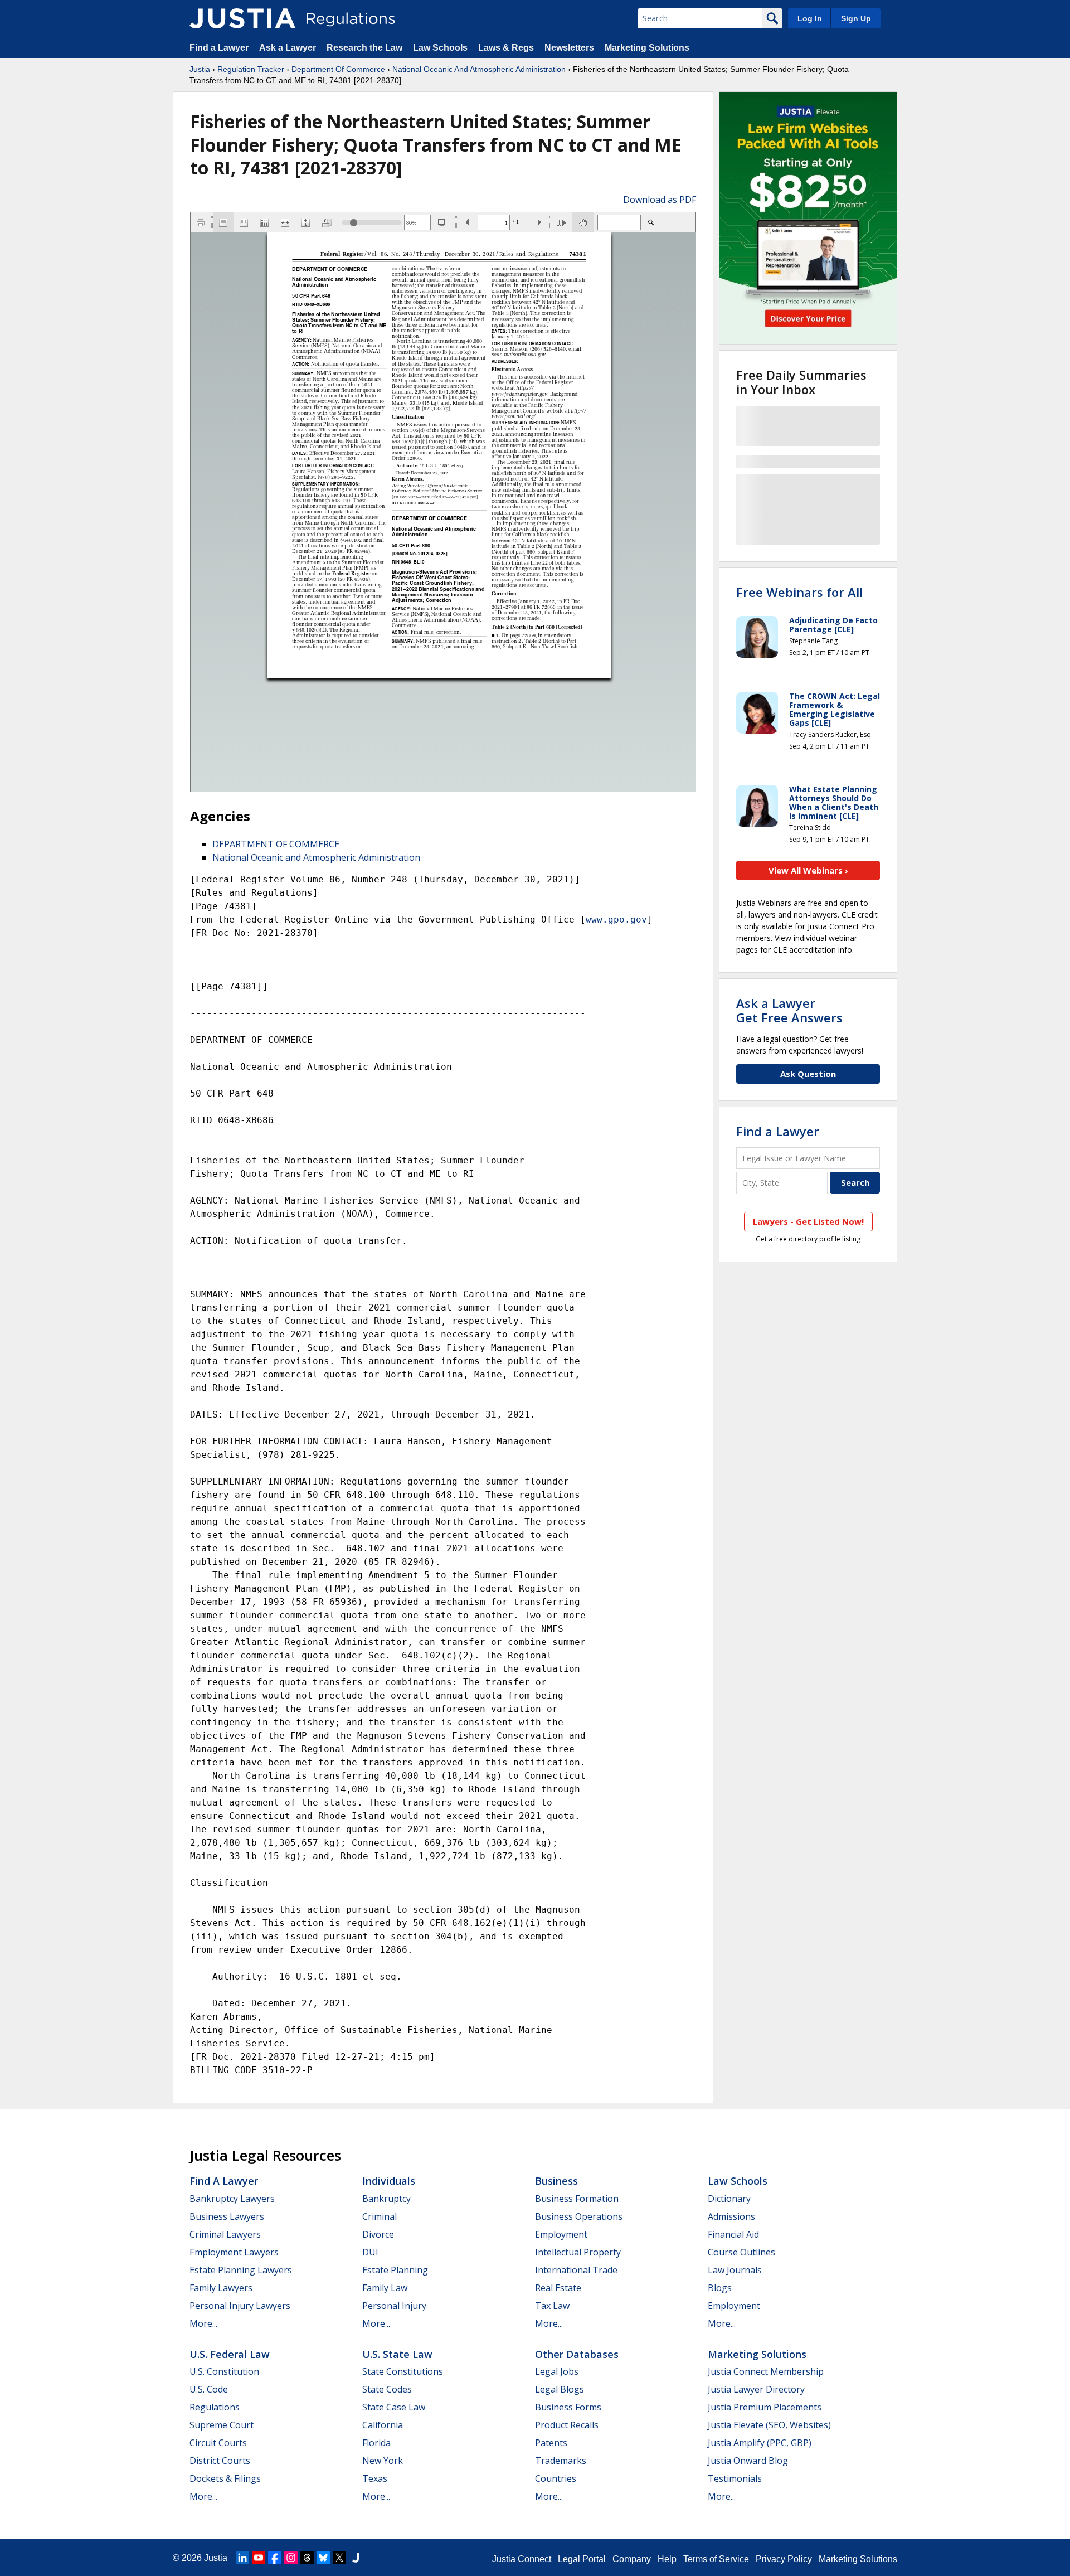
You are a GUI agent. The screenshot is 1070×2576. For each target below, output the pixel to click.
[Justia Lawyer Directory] (356, 2558)
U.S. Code (209, 2389)
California (383, 2425)
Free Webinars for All (799, 592)
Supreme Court (222, 2425)
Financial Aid (733, 2234)
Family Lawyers (221, 2288)
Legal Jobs (557, 2371)
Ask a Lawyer (289, 48)
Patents (551, 2443)
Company (632, 2559)
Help (667, 2559)
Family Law (385, 2288)
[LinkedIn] (242, 2558)
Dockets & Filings (225, 2478)
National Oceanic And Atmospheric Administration (479, 69)
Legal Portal (582, 2559)
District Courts (220, 2461)
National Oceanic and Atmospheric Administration (316, 857)
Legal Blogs (560, 2389)
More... (203, 2323)
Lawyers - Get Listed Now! (808, 1221)
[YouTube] (259, 2558)
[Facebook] (275, 2558)
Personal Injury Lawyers (240, 2306)
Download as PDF (660, 200)
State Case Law (394, 2407)
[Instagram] (291, 2558)
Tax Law (552, 2306)
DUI (370, 2252)
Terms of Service (716, 2559)
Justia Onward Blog (748, 2461)
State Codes (387, 2389)
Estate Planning (395, 2270)
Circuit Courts (218, 2443)
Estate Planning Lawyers (241, 2270)
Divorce (378, 2234)
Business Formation (577, 2199)
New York (383, 2461)
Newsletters (569, 48)
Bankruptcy (386, 2199)
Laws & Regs (506, 48)
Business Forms (568, 2407)
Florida (376, 2443)
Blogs (720, 2288)
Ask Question (808, 1074)
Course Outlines (741, 2252)
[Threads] (307, 2558)
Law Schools (440, 48)
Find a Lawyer (219, 48)
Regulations (215, 2407)
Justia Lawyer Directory (756, 2389)
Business (556, 2181)
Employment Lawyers (234, 2252)
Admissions (731, 2216)
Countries (556, 2478)
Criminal (380, 2216)
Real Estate (558, 2288)
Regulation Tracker (251, 69)
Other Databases (577, 2354)
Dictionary (729, 2199)
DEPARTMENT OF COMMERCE (276, 844)
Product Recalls (567, 2425)
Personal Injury (394, 2306)
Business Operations (579, 2216)
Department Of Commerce (338, 69)
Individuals (389, 2181)
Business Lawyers (227, 2216)
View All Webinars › (808, 870)
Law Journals (735, 2270)
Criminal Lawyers (225, 2234)
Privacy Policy (784, 2559)
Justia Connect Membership (766, 2371)
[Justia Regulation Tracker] (242, 18)
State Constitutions (403, 2371)
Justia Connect (522, 2559)
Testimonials (735, 2478)
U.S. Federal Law (230, 2354)
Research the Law (364, 48)
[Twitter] (339, 2558)
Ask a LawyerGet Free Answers (789, 1010)
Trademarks (561, 2461)
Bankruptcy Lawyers (232, 2199)
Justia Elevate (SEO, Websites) (769, 2425)
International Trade (576, 2270)
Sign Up (856, 18)
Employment (561, 2234)
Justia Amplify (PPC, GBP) (760, 2443)
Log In (810, 18)
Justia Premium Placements (765, 2407)
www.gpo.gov (616, 920)
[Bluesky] (323, 2558)
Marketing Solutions (647, 48)
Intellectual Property (578, 2252)
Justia (200, 69)
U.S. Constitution (224, 2371)
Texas (375, 2478)
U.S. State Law (397, 2354)
